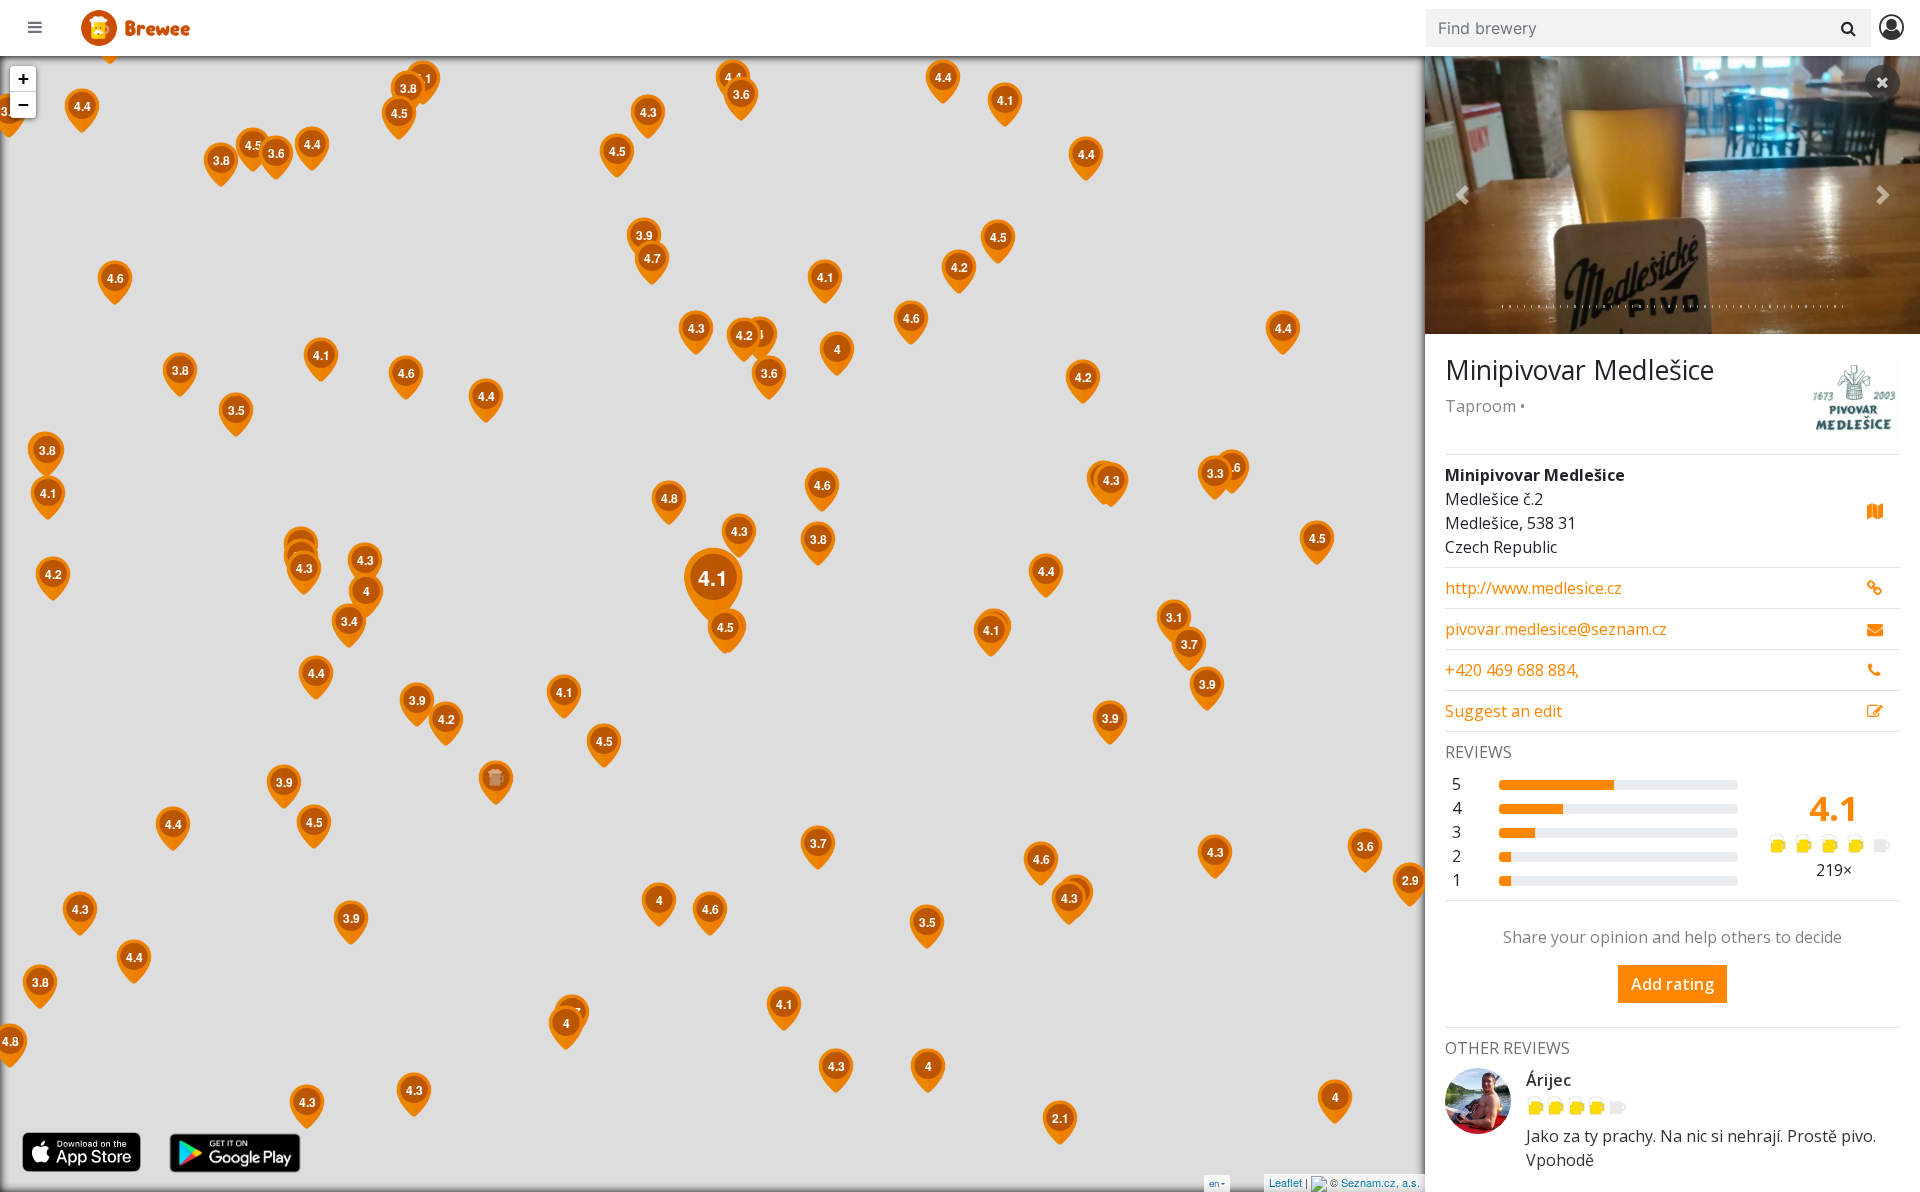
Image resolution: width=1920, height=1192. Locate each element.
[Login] (1891, 28)
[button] (1462, 195)
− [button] (23, 104)
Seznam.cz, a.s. (1380, 1182)
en (1214, 1183)
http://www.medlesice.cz (1533, 588)
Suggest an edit (1503, 711)
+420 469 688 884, (1512, 670)
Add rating (1672, 984)
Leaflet (1285, 1182)
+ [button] (23, 78)
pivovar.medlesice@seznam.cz (1556, 629)
